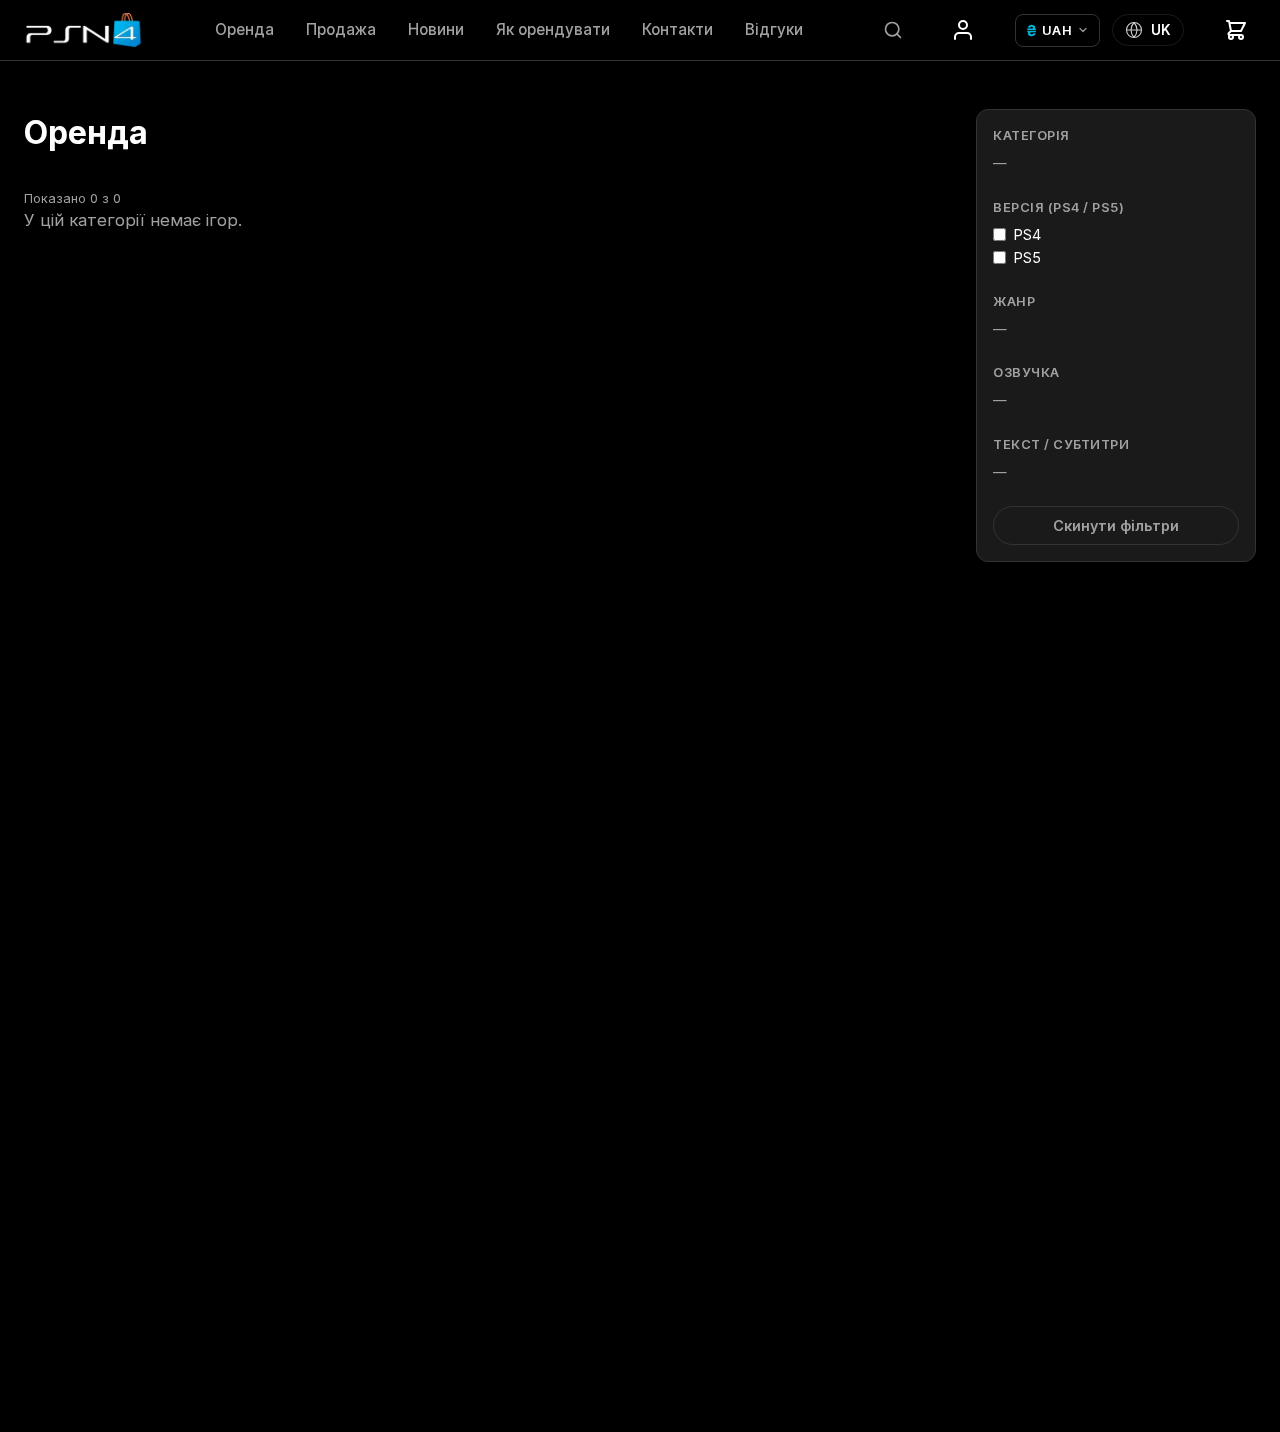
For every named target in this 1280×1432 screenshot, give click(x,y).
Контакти (677, 29)
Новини (436, 29)
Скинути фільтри (1116, 525)
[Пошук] (893, 30)
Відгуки (774, 29)
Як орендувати (553, 29)
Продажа (341, 29)
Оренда (244, 29)
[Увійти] (963, 30)
